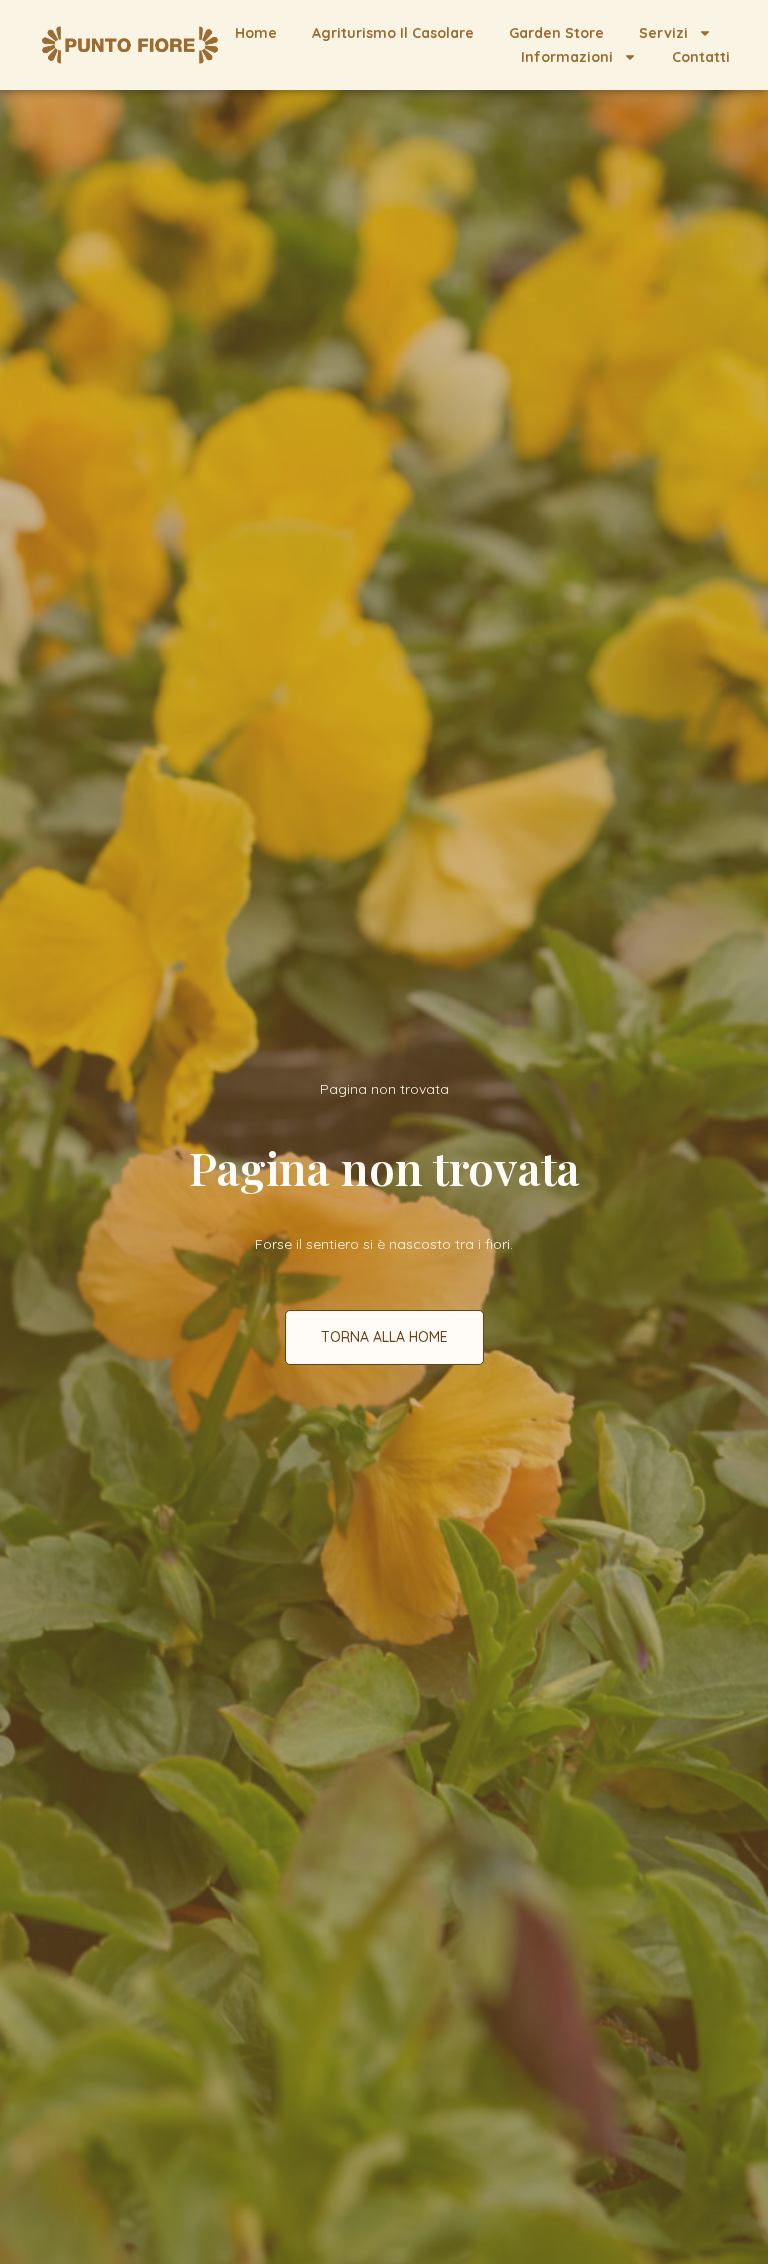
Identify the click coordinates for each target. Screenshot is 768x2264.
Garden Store (556, 33)
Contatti (701, 57)
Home (256, 33)
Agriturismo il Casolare (393, 33)
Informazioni (567, 57)
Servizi (663, 33)
